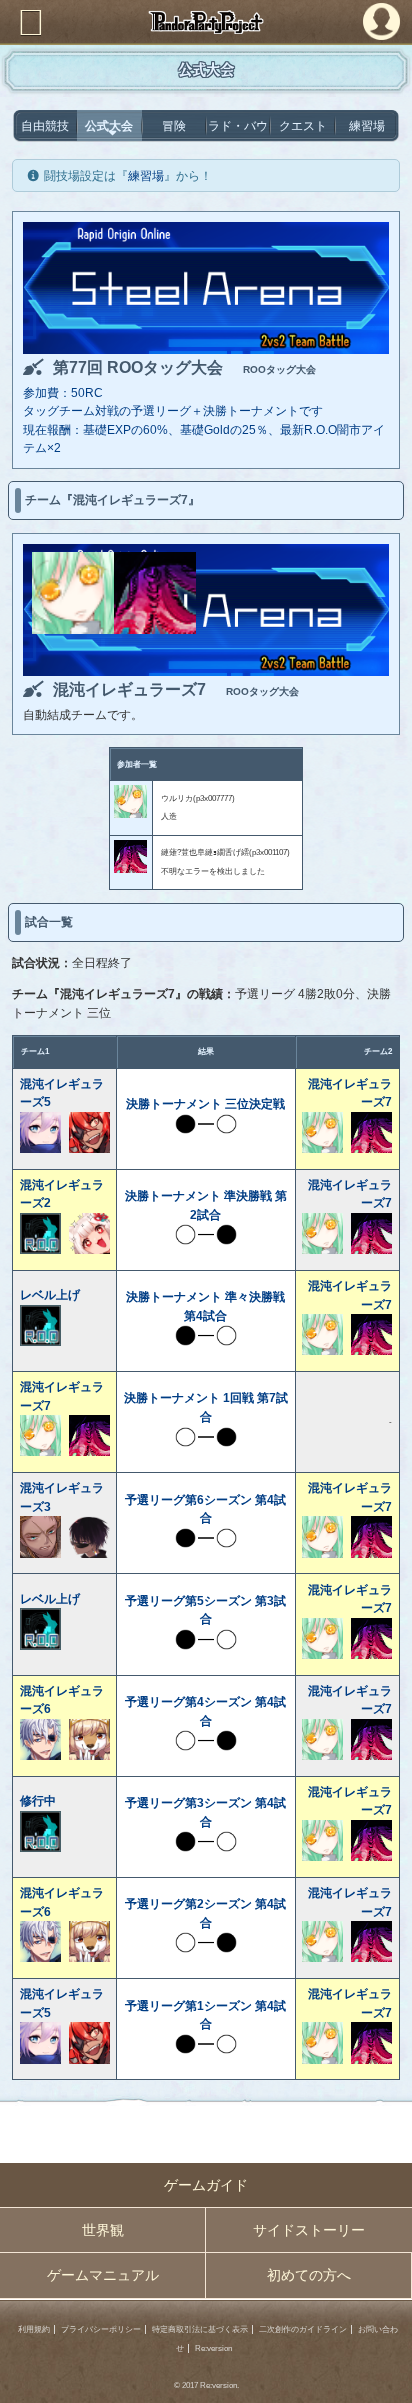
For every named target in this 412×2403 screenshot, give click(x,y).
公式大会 (109, 126)
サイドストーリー (309, 2230)
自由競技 (45, 126)
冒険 (174, 126)
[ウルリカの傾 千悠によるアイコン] (73, 630)
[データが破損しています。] (155, 630)
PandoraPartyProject (206, 22)
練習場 (367, 126)
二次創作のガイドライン (303, 2329)
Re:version (213, 2348)
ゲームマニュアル (103, 2275)
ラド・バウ (238, 126)
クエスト (303, 126)
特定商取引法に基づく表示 (200, 2329)
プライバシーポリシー (101, 2329)
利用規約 (34, 2329)
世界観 (103, 2230)
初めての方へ (309, 2275)
